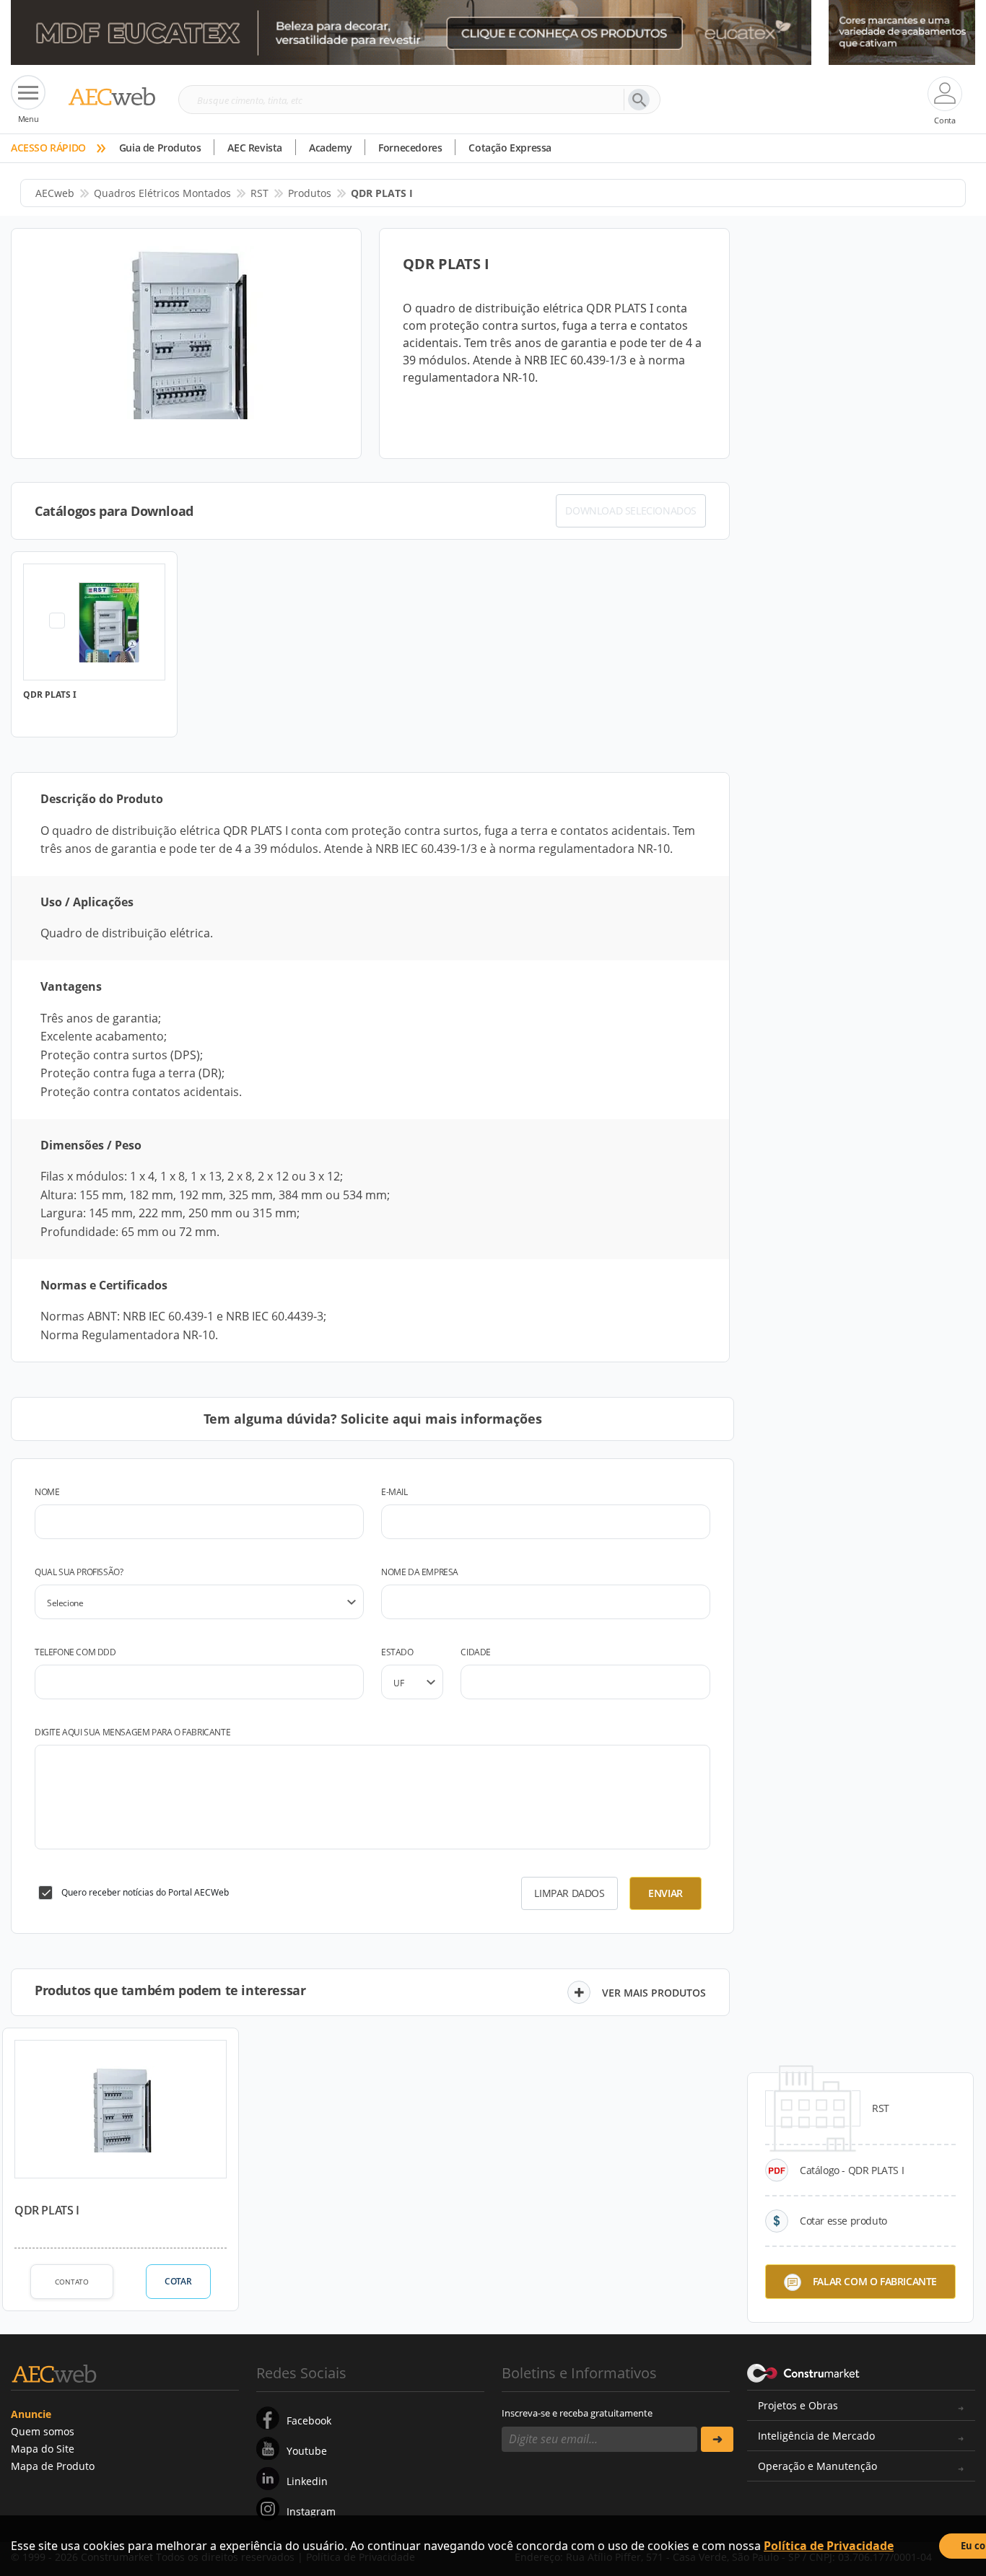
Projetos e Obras (798, 2405)
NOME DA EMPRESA (420, 1572)
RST (259, 193)
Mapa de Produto (53, 2466)
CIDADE (476, 1652)
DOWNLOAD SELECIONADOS (631, 511)
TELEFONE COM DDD (75, 1652)
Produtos (310, 193)
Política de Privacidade (829, 2546)
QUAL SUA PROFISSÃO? (79, 1572)
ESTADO (397, 1652)
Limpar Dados (569, 1893)
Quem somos (43, 2431)
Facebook (309, 2421)
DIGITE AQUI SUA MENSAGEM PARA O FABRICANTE (132, 1732)
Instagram (311, 2511)
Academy (330, 148)
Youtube (307, 2451)
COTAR (178, 2281)
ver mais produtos (654, 1993)
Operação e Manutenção (817, 2466)
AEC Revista (255, 148)
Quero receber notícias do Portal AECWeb (145, 1892)
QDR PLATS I (47, 2210)
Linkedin (307, 2481)
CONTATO (72, 2282)
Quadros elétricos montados (162, 193)
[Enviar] (717, 2439)
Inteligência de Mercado (816, 2436)
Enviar (666, 1893)
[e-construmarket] (804, 2372)
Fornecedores (410, 148)
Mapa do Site (43, 2449)
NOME (47, 1492)
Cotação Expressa (510, 148)
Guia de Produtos (160, 148)
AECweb (55, 193)
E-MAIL (394, 1492)
